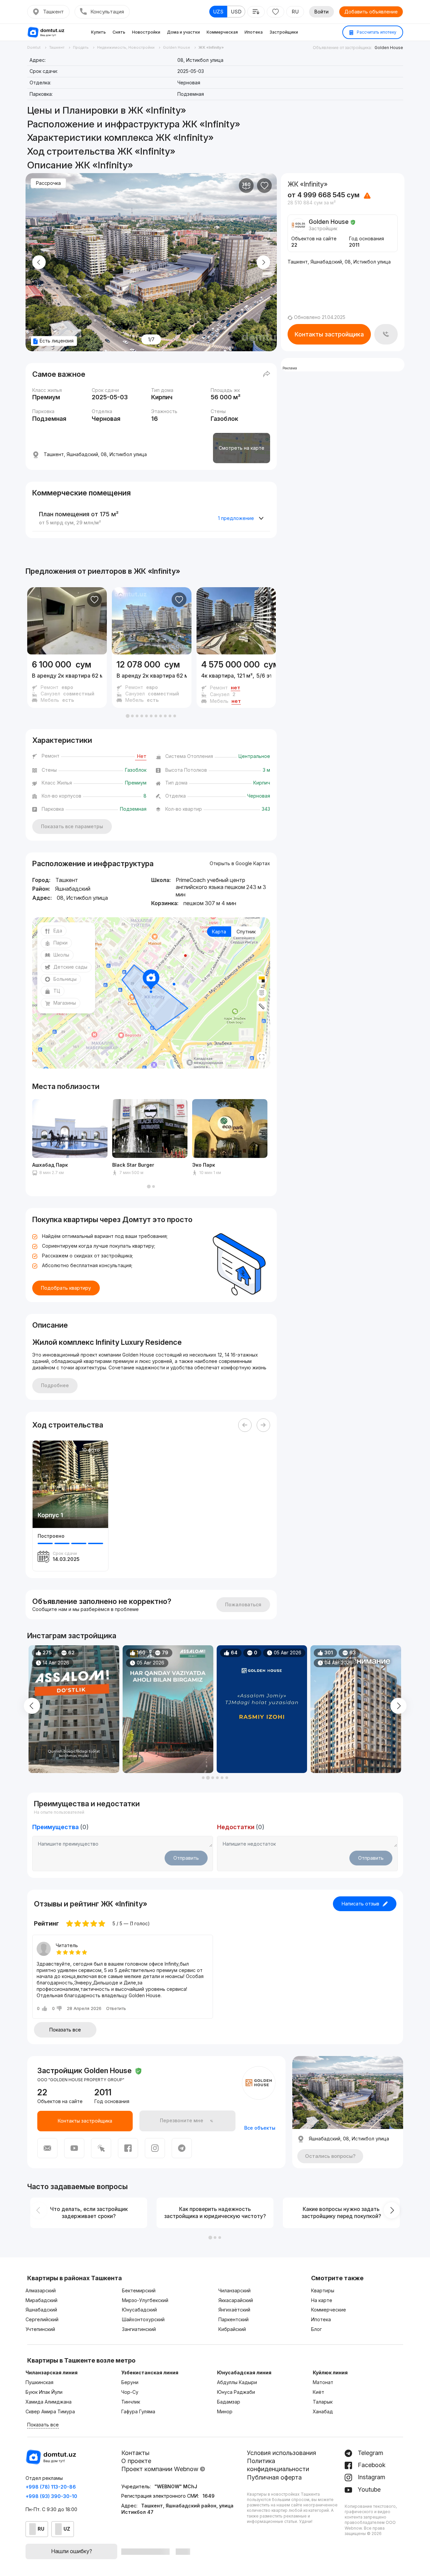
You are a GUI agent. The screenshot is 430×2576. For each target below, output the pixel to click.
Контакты (135, 2453)
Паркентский (233, 2319)
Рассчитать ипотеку (376, 32)
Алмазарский (41, 2290)
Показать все (65, 2030)
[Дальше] (263, 1425)
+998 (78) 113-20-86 (51, 2487)
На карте (322, 2300)
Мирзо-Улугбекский (145, 2300)
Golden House (389, 48)
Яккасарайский (236, 2300)
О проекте (136, 2461)
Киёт (318, 2392)
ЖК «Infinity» (157, 571)
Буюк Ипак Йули (44, 2392)
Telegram (370, 2453)
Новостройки (146, 32)
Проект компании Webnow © (163, 2469)
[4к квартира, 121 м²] (236, 681)
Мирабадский (41, 2300)
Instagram (371, 2477)
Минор (225, 2411)
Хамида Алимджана (49, 2402)
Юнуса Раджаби (236, 2392)
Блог (316, 2329)
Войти (321, 12)
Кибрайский (232, 2329)
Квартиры (323, 2290)
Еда (58, 931)
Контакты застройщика (329, 334)
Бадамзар (229, 2402)
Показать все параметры (72, 826)
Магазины (65, 1003)
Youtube (368, 2489)
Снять (119, 32)
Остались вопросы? (330, 2156)
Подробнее (55, 1385)
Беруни (130, 2382)
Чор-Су (130, 2392)
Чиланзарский (234, 2290)
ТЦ (57, 991)
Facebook (371, 2465)
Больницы (65, 979)
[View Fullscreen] (262, 1057)
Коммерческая (222, 32)
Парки (60, 943)
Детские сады (70, 967)
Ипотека (254, 32)
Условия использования (282, 2453)
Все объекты (260, 2128)
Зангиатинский (139, 2329)
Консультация (107, 12)
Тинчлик (131, 2402)
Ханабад (323, 2411)
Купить (98, 32)
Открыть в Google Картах (240, 863)
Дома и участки (183, 32)
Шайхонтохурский (143, 2319)
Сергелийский (42, 2319)
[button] (128, 716)
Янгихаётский (234, 2310)
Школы (61, 955)
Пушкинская (39, 2382)
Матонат (323, 2382)
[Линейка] (262, 1006)
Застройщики (284, 32)
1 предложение (236, 518)
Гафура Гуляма (138, 2411)
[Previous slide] (39, 262)
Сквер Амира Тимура (50, 2411)
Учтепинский (40, 2329)
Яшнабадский (41, 2310)
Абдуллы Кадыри (237, 2382)
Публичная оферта (274, 2477)
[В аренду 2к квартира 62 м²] (67, 681)
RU (295, 12)
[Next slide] (263, 262)
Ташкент (53, 12)
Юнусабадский (139, 2310)
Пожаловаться (243, 1604)
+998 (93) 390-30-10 (51, 2496)
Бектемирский (139, 2290)
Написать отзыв (360, 1904)
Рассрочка (48, 183)
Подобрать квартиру (66, 1288)
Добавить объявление (371, 12)
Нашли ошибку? (72, 2551)
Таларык (323, 2402)
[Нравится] (264, 186)
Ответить (116, 2008)
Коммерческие (329, 2310)
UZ (67, 2529)
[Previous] (245, 1425)
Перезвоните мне (182, 2120)
